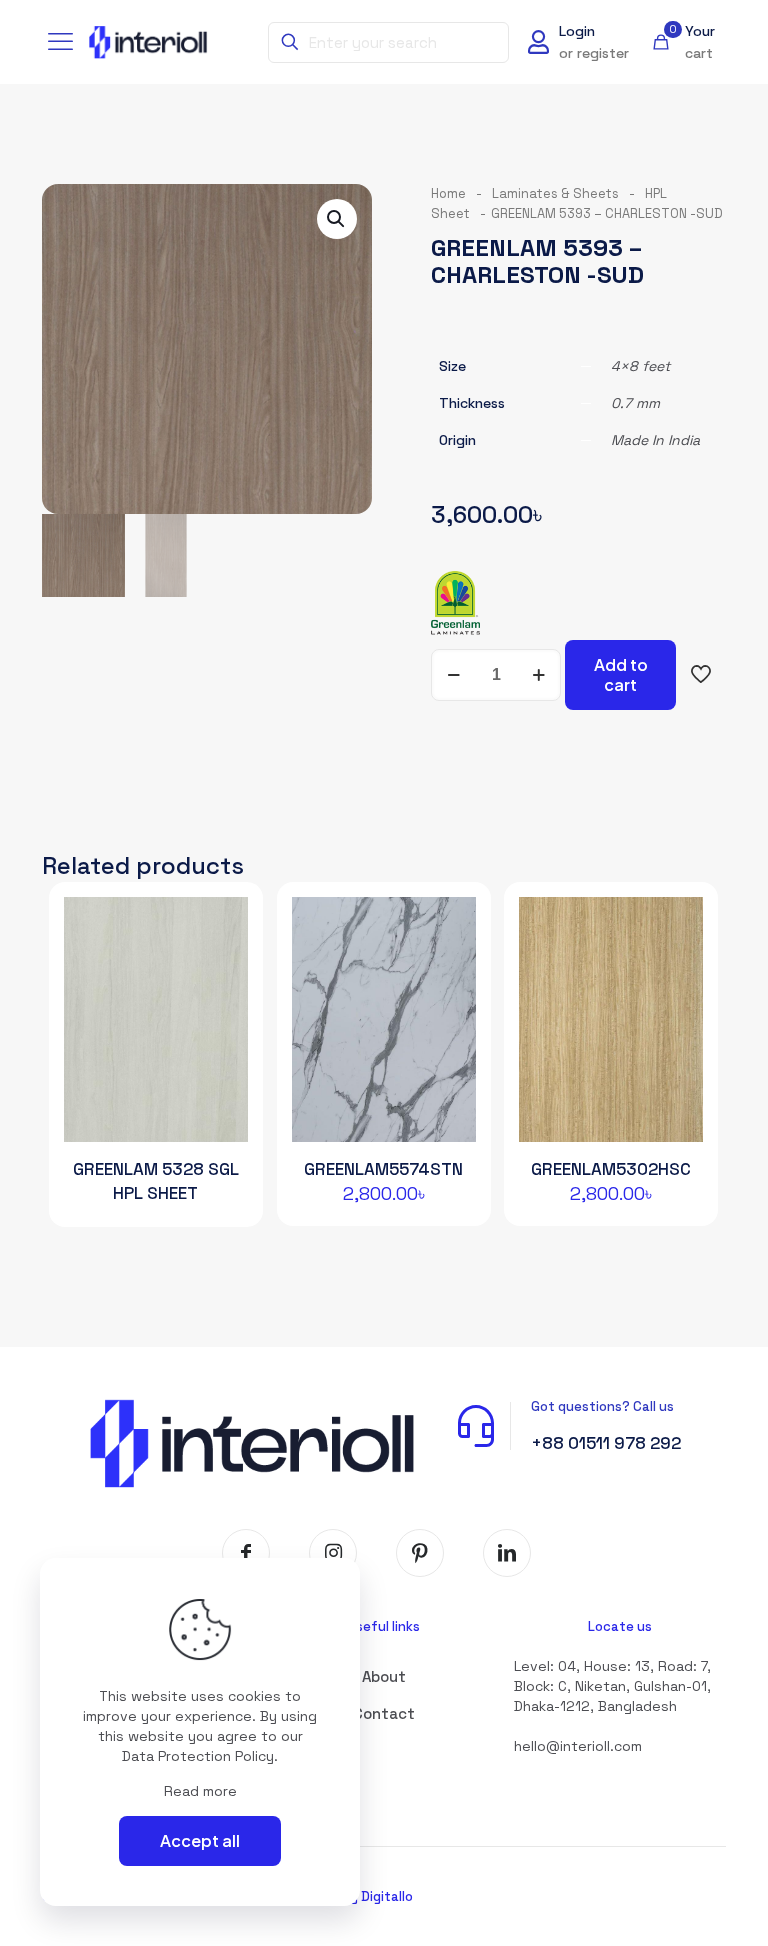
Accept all (200, 1840)
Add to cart (621, 674)
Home (448, 193)
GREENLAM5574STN (383, 1169)
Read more (200, 1791)
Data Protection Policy (198, 1756)
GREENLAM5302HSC (611, 1169)
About (384, 1676)
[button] (337, 219)
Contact (384, 1713)
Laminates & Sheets (555, 193)
